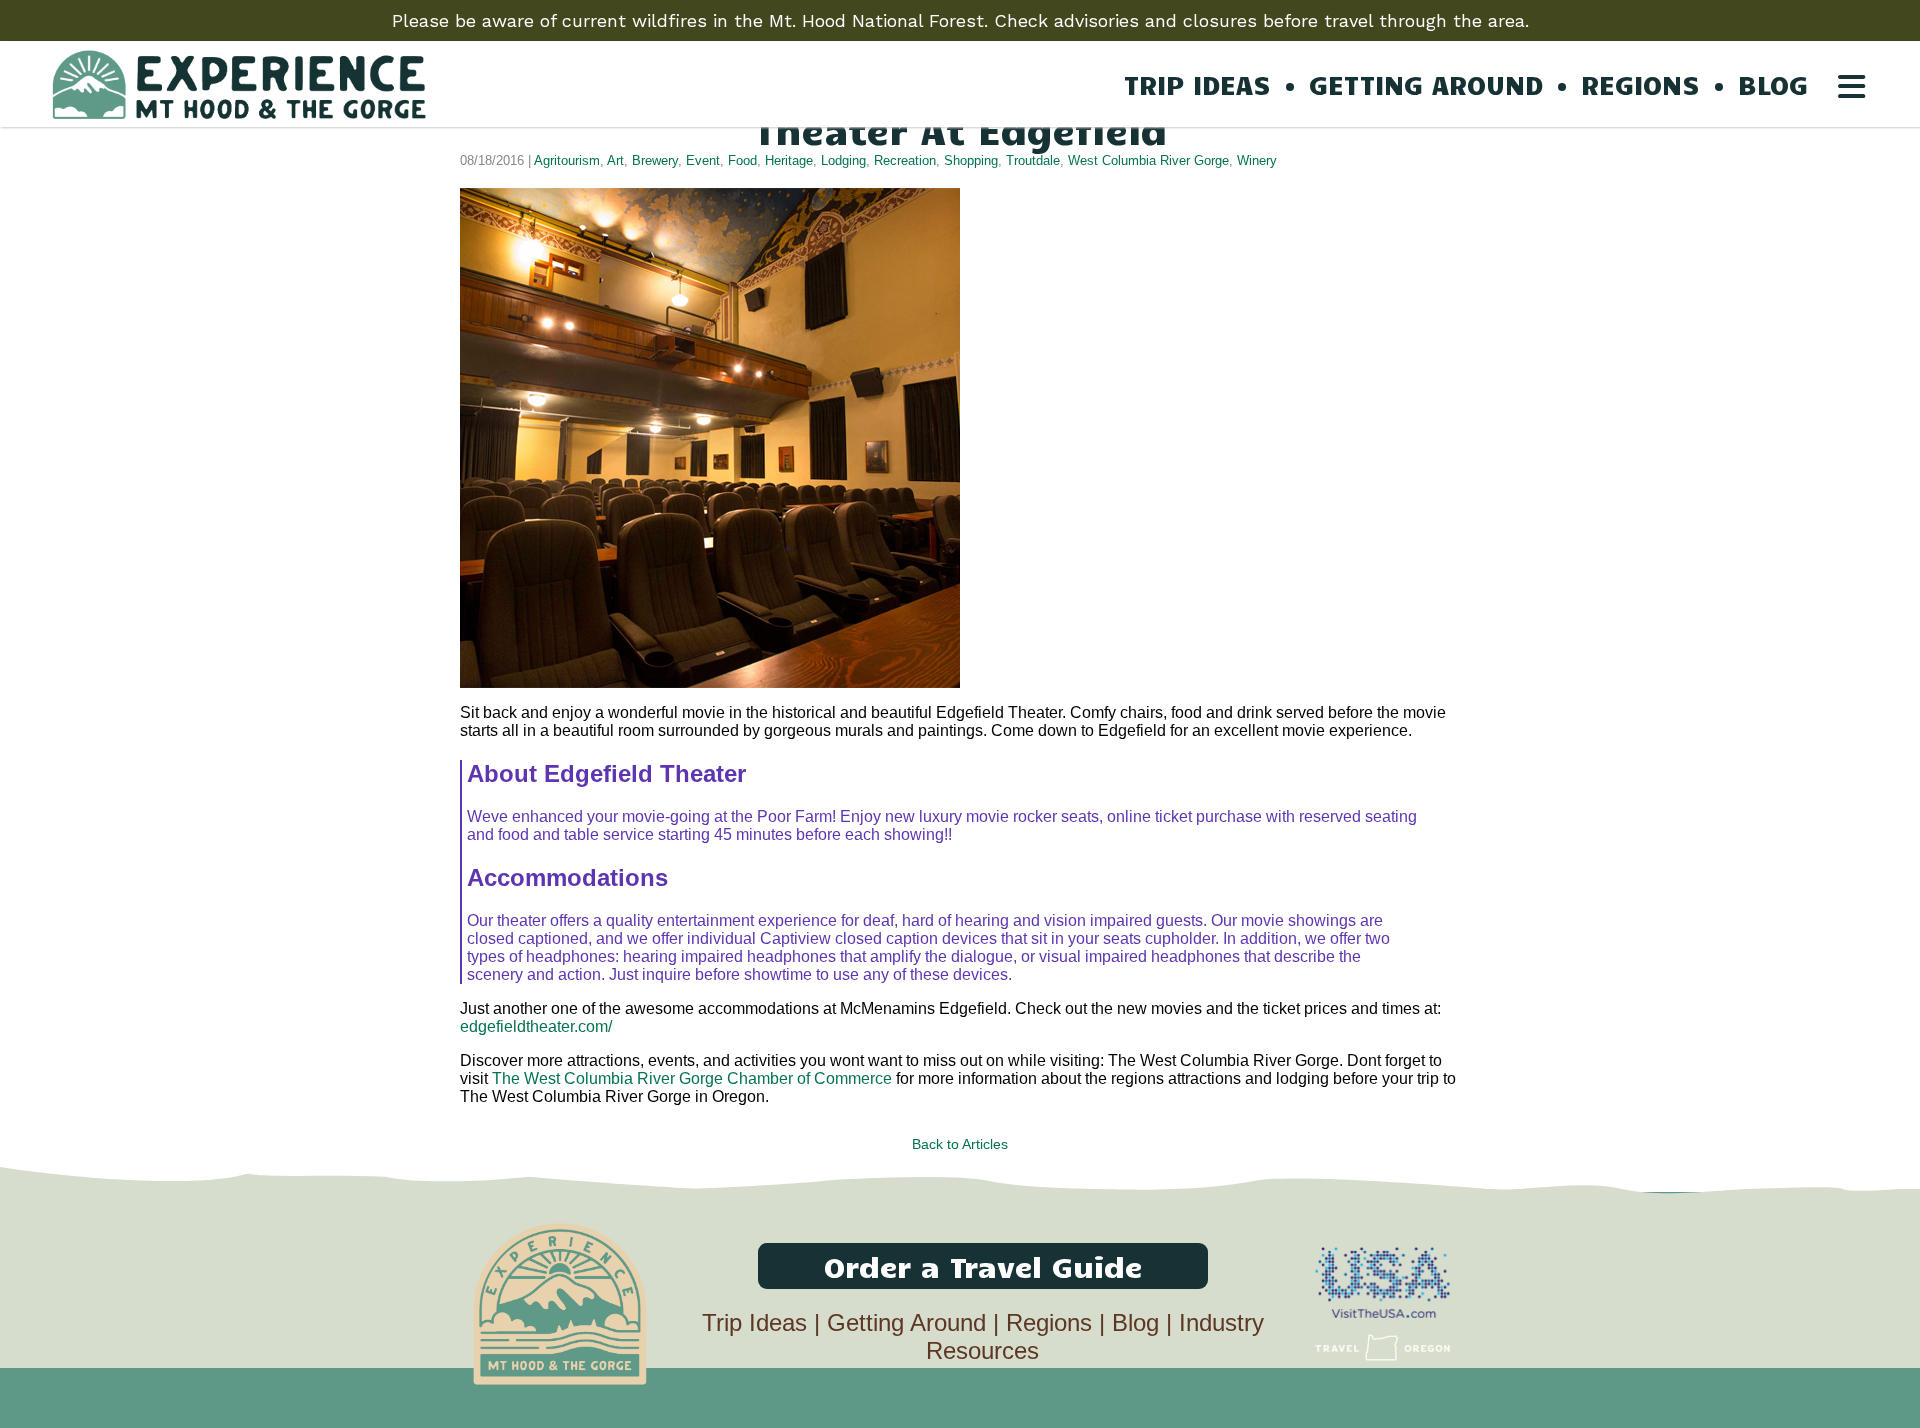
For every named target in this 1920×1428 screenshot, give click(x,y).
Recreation (905, 160)
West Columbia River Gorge (1148, 160)
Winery (1257, 160)
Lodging (843, 160)
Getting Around (906, 1322)
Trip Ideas (754, 1322)
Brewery (655, 160)
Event (703, 160)
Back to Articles (960, 1144)
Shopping (971, 160)
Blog (1135, 1322)
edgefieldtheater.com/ (536, 1026)
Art (615, 160)
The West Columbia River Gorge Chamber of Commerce (692, 1078)
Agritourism (567, 160)
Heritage (789, 160)
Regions (1049, 1322)
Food (742, 160)
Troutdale (1033, 160)
